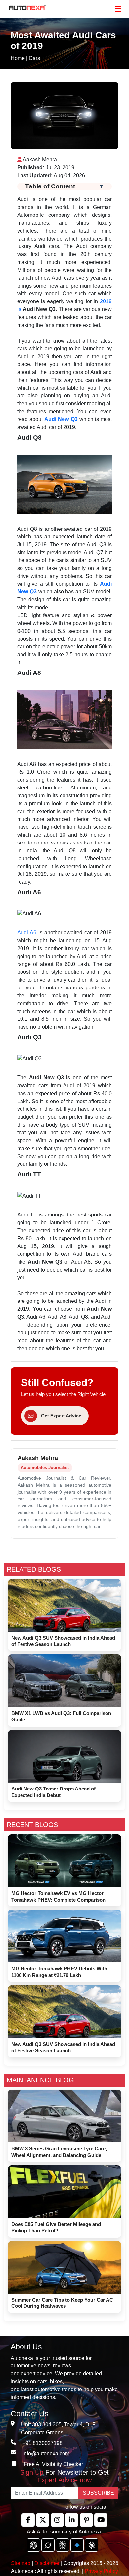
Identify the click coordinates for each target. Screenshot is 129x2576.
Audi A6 (27, 933)
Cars (34, 58)
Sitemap (21, 2563)
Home (18, 58)
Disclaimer (47, 2563)
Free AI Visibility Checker (53, 2464)
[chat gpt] (33, 2545)
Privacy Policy (101, 2571)
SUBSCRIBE (98, 2493)
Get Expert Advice (61, 1416)
